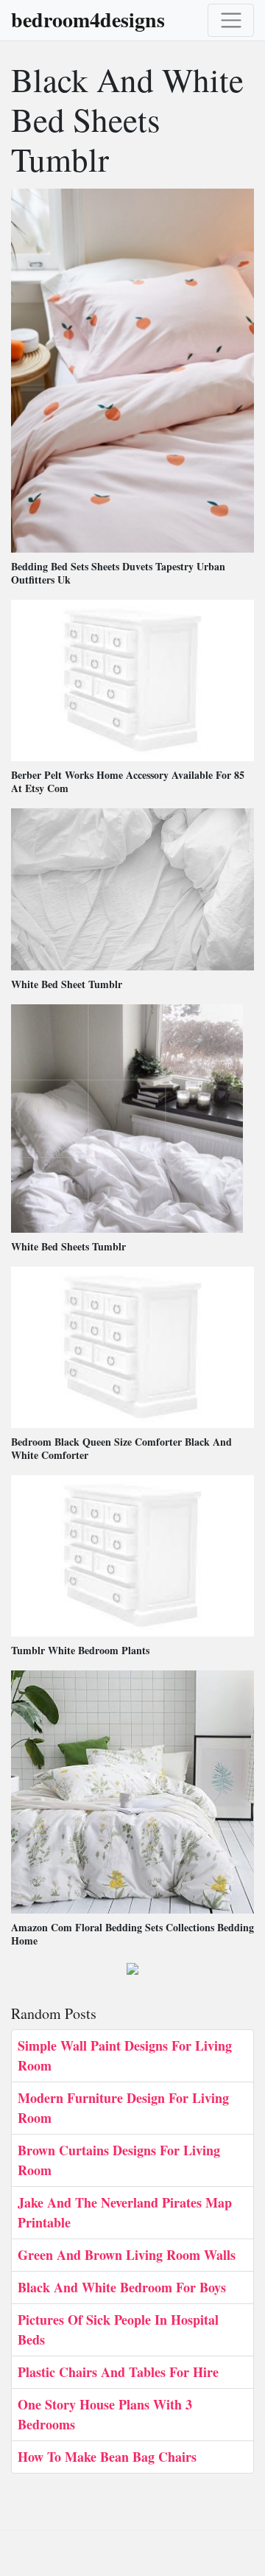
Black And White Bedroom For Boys (122, 2287)
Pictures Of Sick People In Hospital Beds (118, 2330)
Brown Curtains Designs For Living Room (119, 2160)
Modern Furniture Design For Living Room (123, 2108)
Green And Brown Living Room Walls (127, 2255)
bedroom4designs (88, 20)
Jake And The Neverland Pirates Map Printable (125, 2212)
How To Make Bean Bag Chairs (107, 2457)
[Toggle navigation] (231, 20)
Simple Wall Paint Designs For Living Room (125, 2055)
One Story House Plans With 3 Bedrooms (105, 2414)
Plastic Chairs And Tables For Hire (118, 2372)
